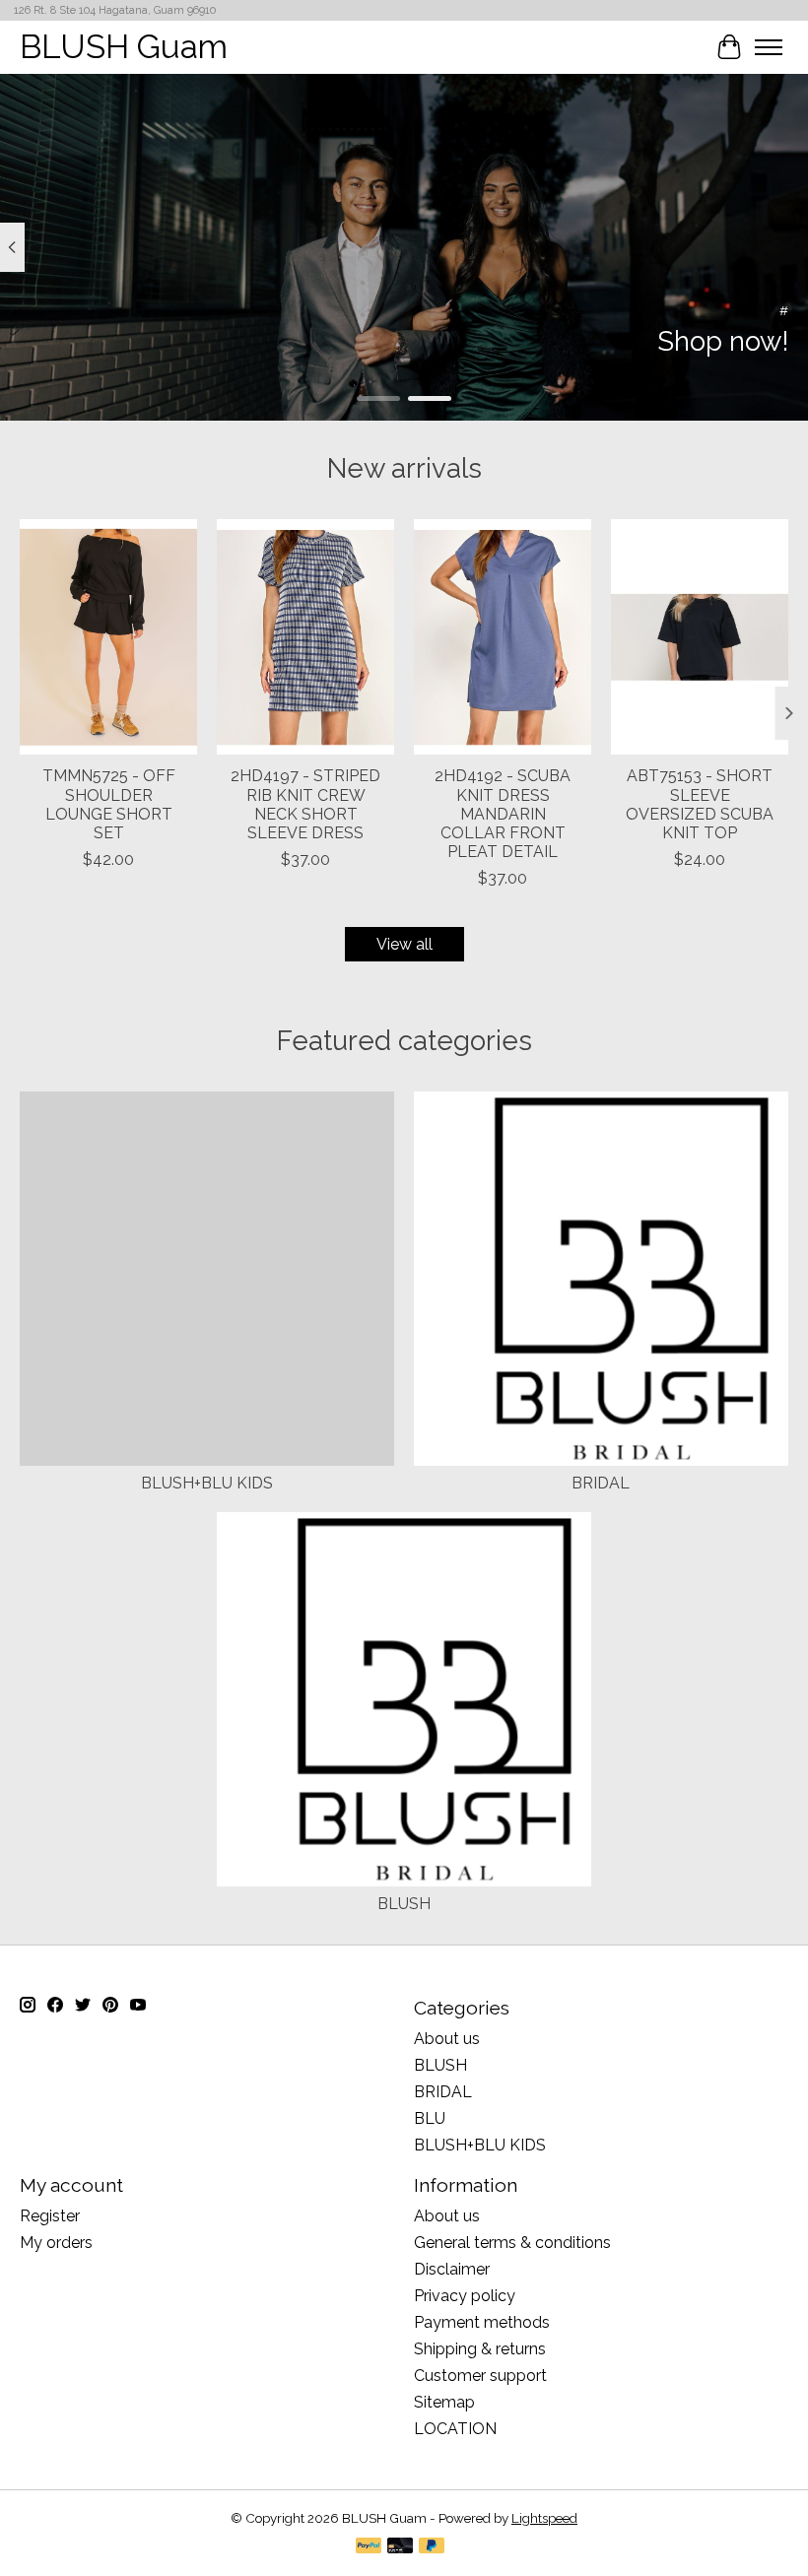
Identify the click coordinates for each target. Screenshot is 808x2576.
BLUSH (404, 1904)
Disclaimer (452, 2269)
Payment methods (482, 2322)
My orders (56, 2243)
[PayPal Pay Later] (432, 2547)
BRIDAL (601, 1483)
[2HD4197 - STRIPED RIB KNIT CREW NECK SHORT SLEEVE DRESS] (305, 637)
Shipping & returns (480, 2349)
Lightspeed (544, 2518)
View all (404, 944)
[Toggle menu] (769, 47)
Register (50, 2216)
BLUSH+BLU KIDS (207, 1483)
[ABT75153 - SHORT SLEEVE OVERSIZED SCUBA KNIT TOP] (700, 637)
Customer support (480, 2376)
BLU (430, 2118)
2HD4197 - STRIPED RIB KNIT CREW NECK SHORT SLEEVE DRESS (305, 804)
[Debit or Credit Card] (400, 2547)
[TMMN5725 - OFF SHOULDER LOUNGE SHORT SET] (108, 637)
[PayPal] (369, 2547)
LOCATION (455, 2429)
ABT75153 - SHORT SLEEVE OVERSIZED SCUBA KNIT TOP (700, 804)
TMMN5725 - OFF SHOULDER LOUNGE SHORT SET (109, 804)
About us (447, 2039)
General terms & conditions (512, 2243)
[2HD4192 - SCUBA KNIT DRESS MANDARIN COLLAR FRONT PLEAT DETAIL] (503, 637)
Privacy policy (465, 2296)
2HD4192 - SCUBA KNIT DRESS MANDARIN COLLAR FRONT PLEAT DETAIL (503, 814)
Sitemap (444, 2402)
